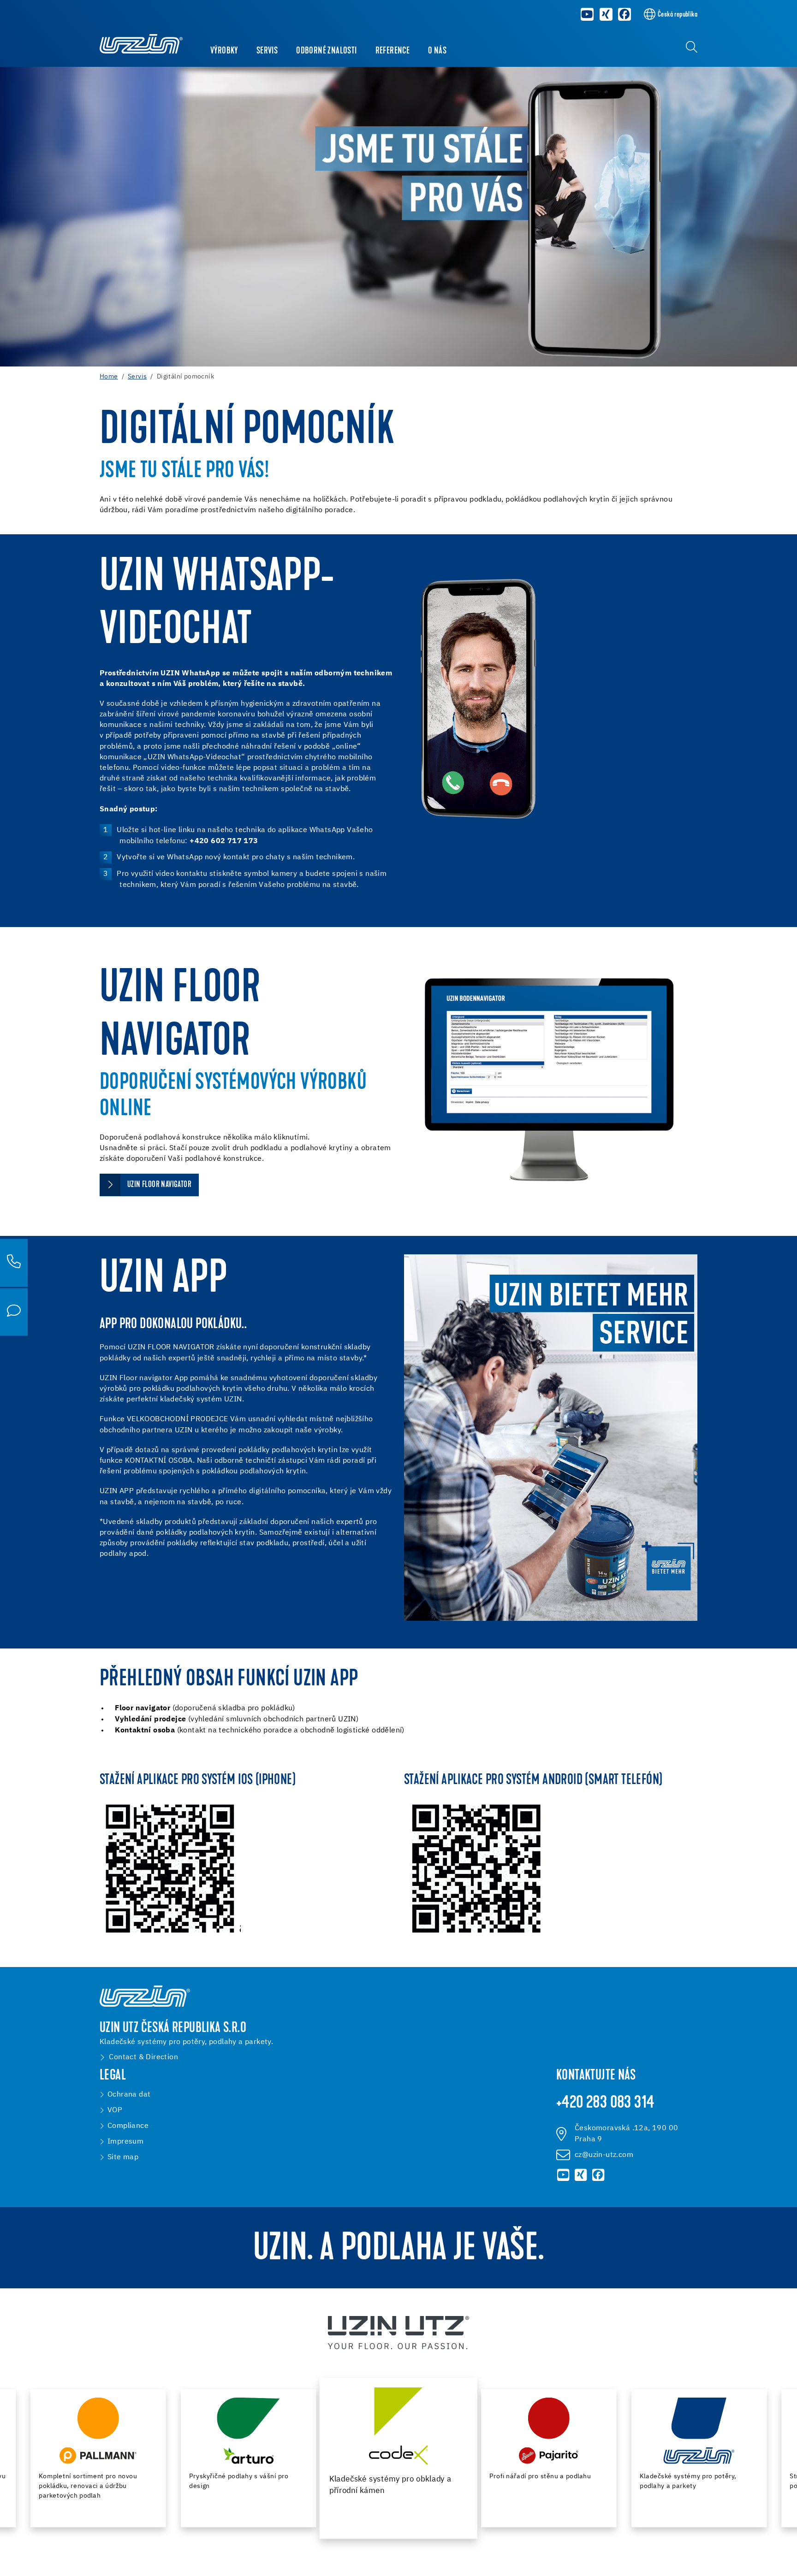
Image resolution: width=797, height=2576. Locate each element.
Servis (267, 51)
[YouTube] (587, 14)
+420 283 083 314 (605, 2103)
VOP (115, 2110)
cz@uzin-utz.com (604, 2155)
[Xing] (606, 14)
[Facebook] (625, 14)
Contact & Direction (143, 2057)
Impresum (125, 2142)
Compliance (128, 2126)
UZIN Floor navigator (159, 1185)
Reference (393, 51)
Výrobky (224, 51)
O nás (437, 51)
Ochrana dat (129, 2095)
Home (109, 377)
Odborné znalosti (326, 51)
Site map (123, 2157)
